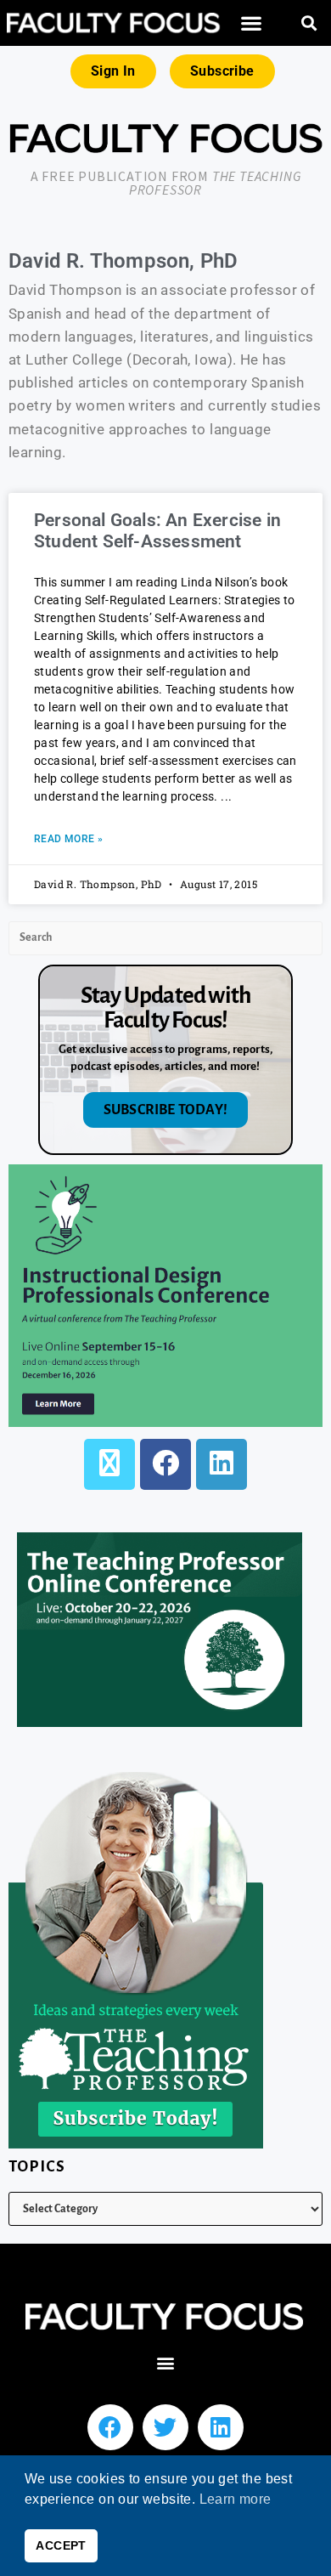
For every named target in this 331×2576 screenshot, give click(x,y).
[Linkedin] (221, 2427)
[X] (109, 1464)
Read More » (68, 839)
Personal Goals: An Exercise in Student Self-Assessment (157, 531)
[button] (251, 23)
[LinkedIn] (222, 1464)
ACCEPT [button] (61, 2545)
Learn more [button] (236, 2499)
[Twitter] (165, 2427)
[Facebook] (165, 1464)
